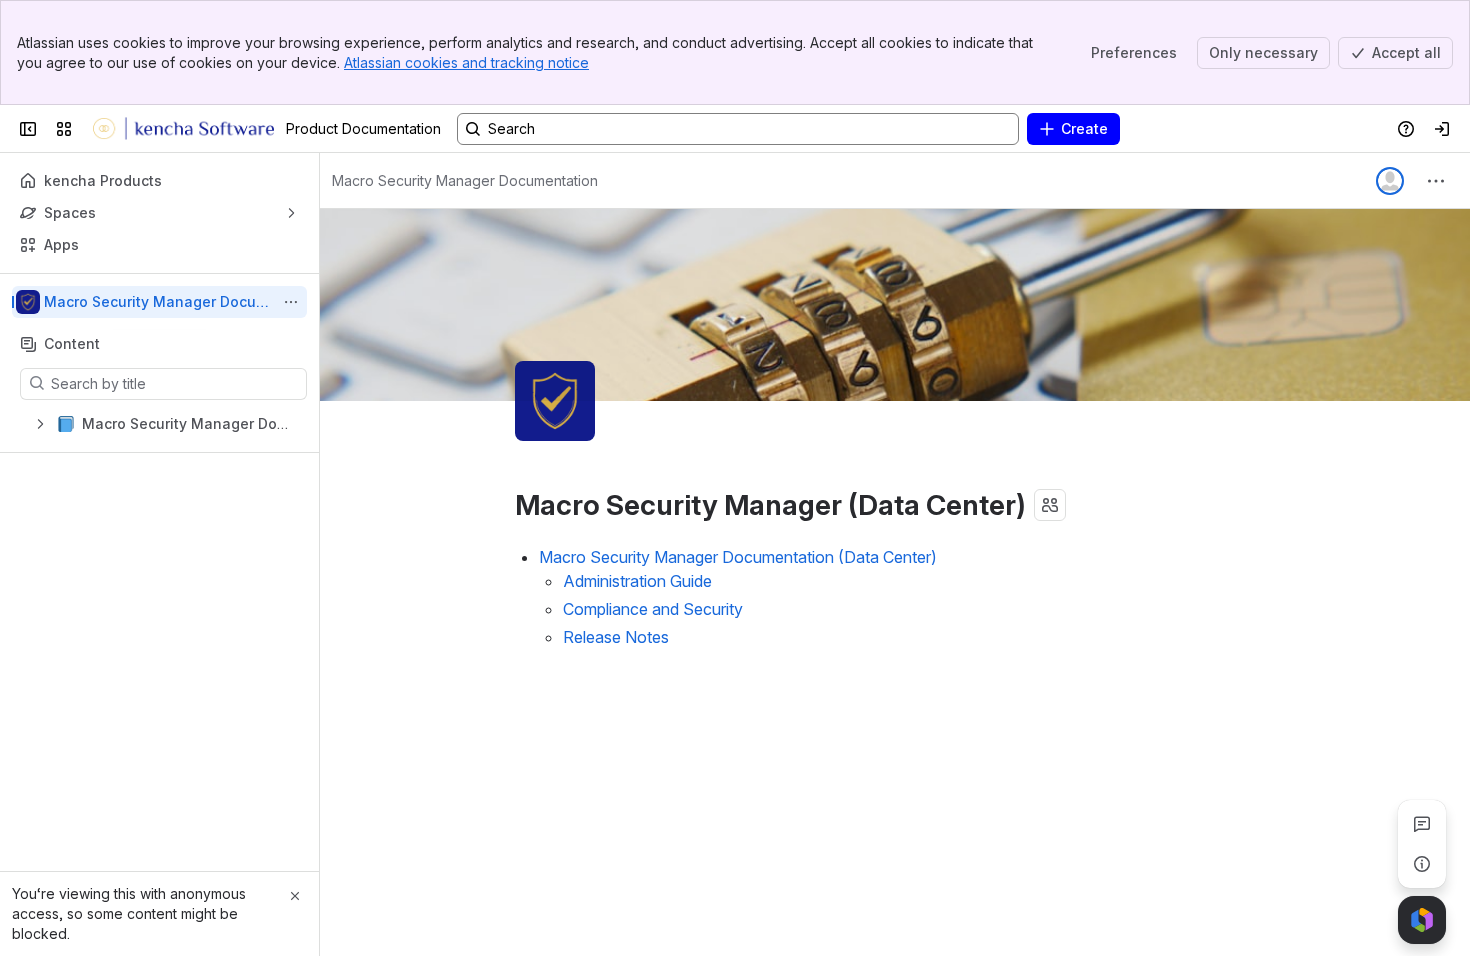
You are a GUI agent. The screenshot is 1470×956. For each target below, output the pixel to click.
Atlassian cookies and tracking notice (466, 62)
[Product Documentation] (183, 129)
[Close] (295, 896)
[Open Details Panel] (1422, 864)
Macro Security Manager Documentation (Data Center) (738, 557)
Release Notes (616, 637)
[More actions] (291, 302)
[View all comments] (1422, 824)
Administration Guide (637, 581)
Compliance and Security (653, 609)
